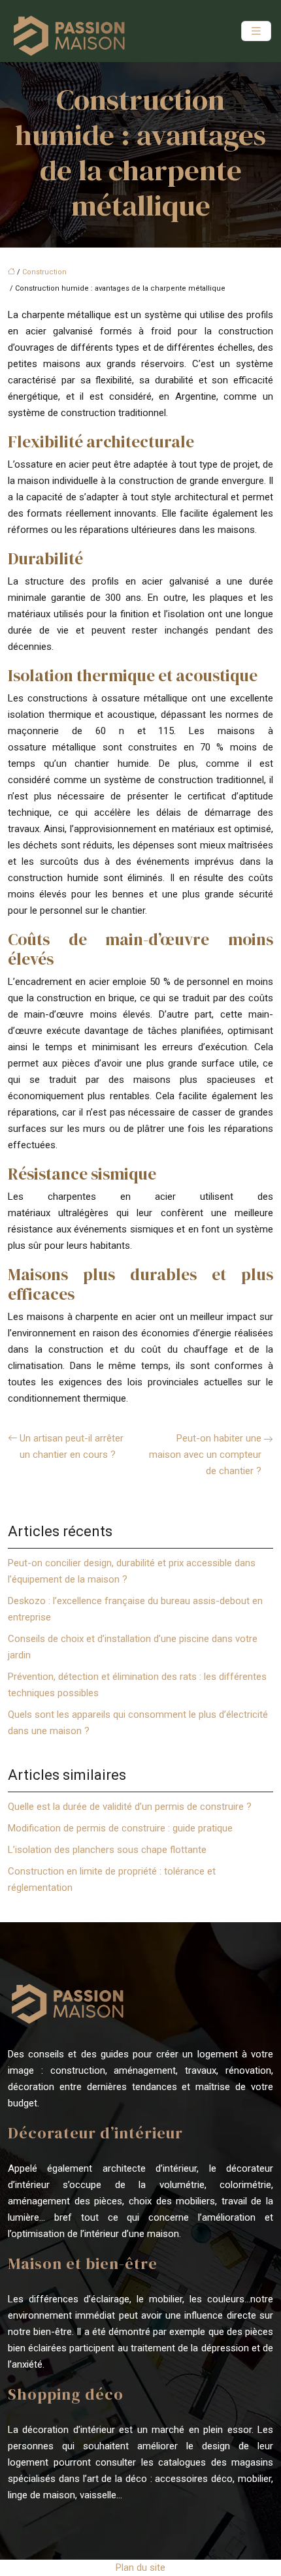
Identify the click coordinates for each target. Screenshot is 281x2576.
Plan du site (140, 2568)
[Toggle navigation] (256, 31)
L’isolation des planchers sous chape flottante (107, 1850)
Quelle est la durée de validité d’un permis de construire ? (130, 1807)
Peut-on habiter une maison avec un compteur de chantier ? (205, 1455)
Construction (44, 272)
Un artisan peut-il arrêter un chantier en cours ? (72, 1446)
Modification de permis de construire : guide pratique (120, 1828)
